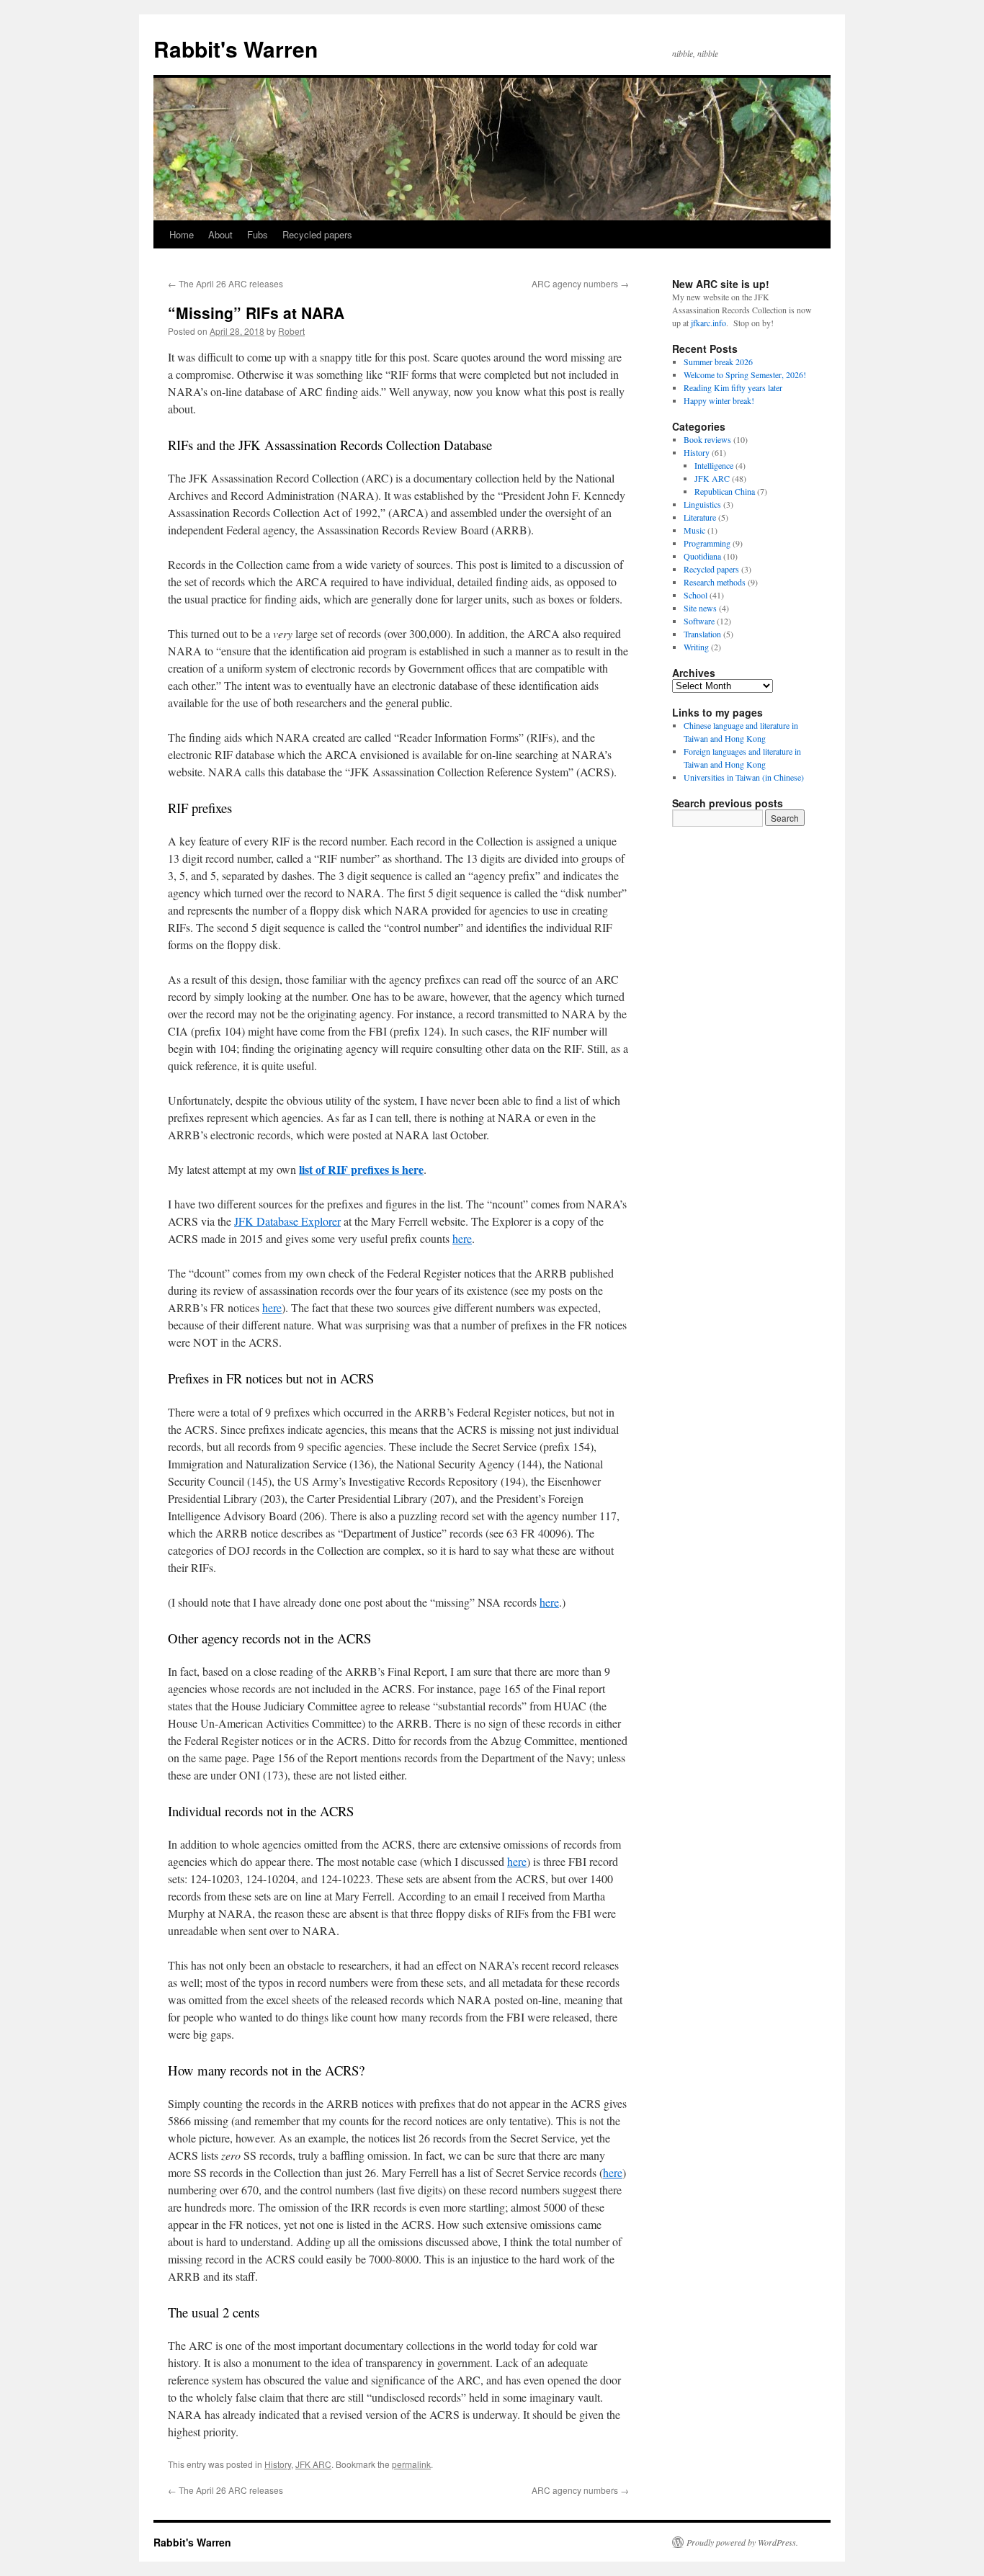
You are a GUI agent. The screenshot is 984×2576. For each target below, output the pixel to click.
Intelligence (714, 465)
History (278, 2464)
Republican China (725, 491)
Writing (696, 647)
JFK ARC (313, 2464)
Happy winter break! (719, 400)
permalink (411, 2464)
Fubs (258, 234)
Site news (700, 608)
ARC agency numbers (580, 283)
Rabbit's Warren (236, 49)
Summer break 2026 (718, 362)
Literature (700, 517)
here (462, 1238)
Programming (707, 543)
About (220, 234)
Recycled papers (317, 234)
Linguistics (702, 504)
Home (182, 234)
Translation (702, 634)
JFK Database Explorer (287, 1221)
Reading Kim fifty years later (733, 387)
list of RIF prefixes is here (361, 1169)
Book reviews (707, 439)
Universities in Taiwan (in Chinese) (744, 777)
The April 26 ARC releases (225, 283)
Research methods (715, 582)
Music (694, 530)
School (695, 595)
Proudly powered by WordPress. (742, 2542)
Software (699, 621)
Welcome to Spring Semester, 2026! (745, 374)
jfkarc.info (708, 323)
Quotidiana (702, 556)
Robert (291, 331)
